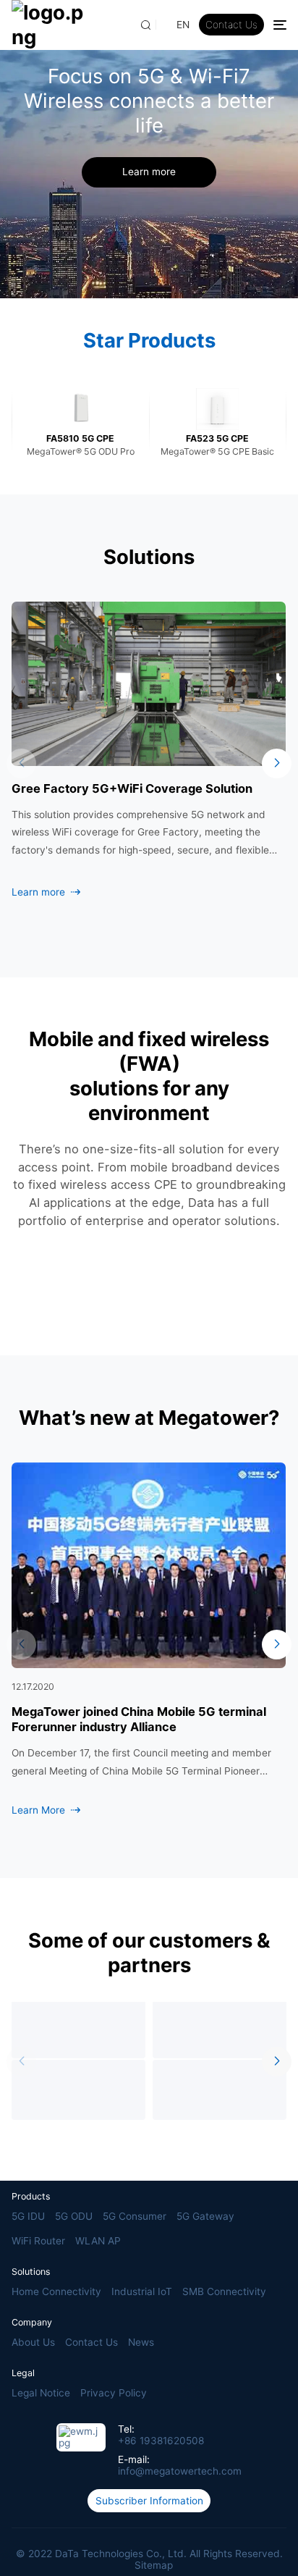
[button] (21, 763)
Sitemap (154, 2565)
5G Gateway (205, 2216)
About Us (33, 2342)
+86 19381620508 (161, 2441)
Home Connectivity (56, 2291)
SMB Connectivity (224, 2291)
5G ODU (74, 2216)
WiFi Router (38, 2241)
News (141, 2342)
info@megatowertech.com (180, 2471)
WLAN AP (98, 2241)
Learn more (149, 172)
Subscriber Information (149, 2501)
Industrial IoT (142, 2291)
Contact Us (231, 25)
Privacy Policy (114, 2393)
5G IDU (28, 2216)
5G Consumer (135, 2216)
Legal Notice (41, 2393)
